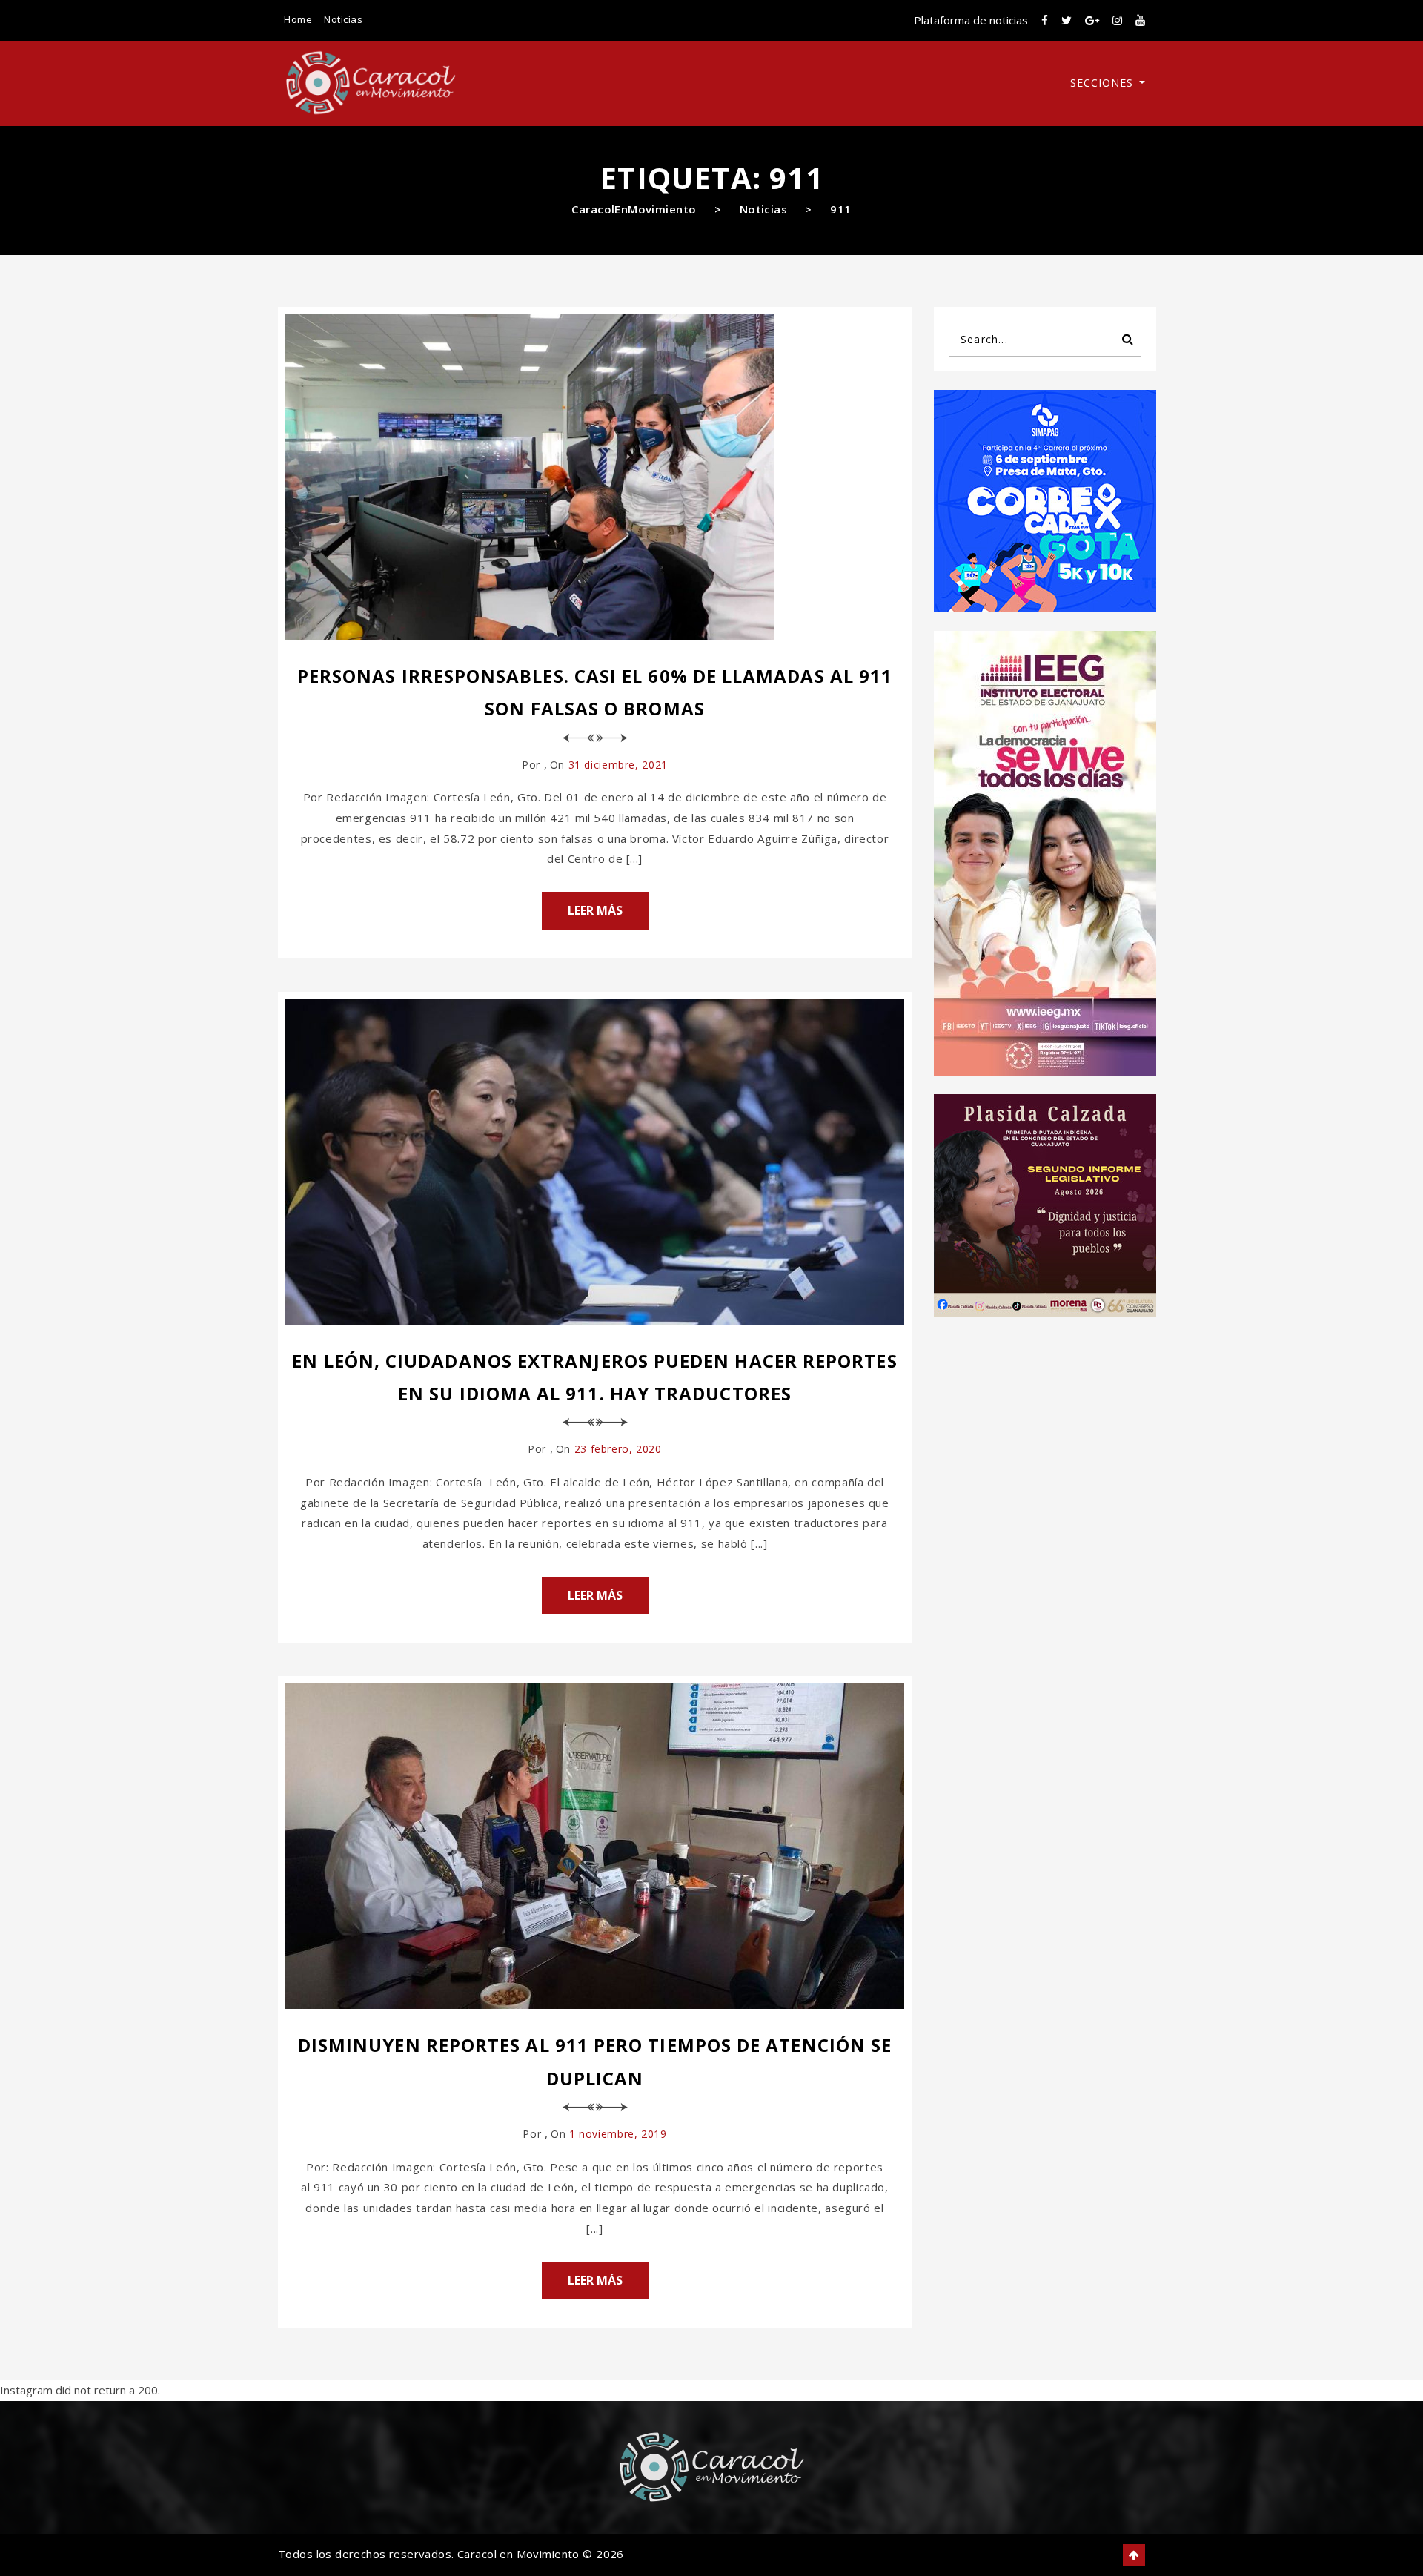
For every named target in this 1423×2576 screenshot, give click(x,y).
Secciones (1104, 83)
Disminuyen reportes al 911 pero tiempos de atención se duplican (595, 2061)
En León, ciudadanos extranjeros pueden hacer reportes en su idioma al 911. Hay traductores (594, 1377)
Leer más (595, 910)
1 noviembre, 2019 (618, 2134)
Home (298, 19)
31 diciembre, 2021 (618, 765)
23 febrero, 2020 (618, 1449)
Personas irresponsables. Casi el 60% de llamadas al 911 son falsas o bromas (595, 692)
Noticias (343, 19)
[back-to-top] (1134, 2555)
